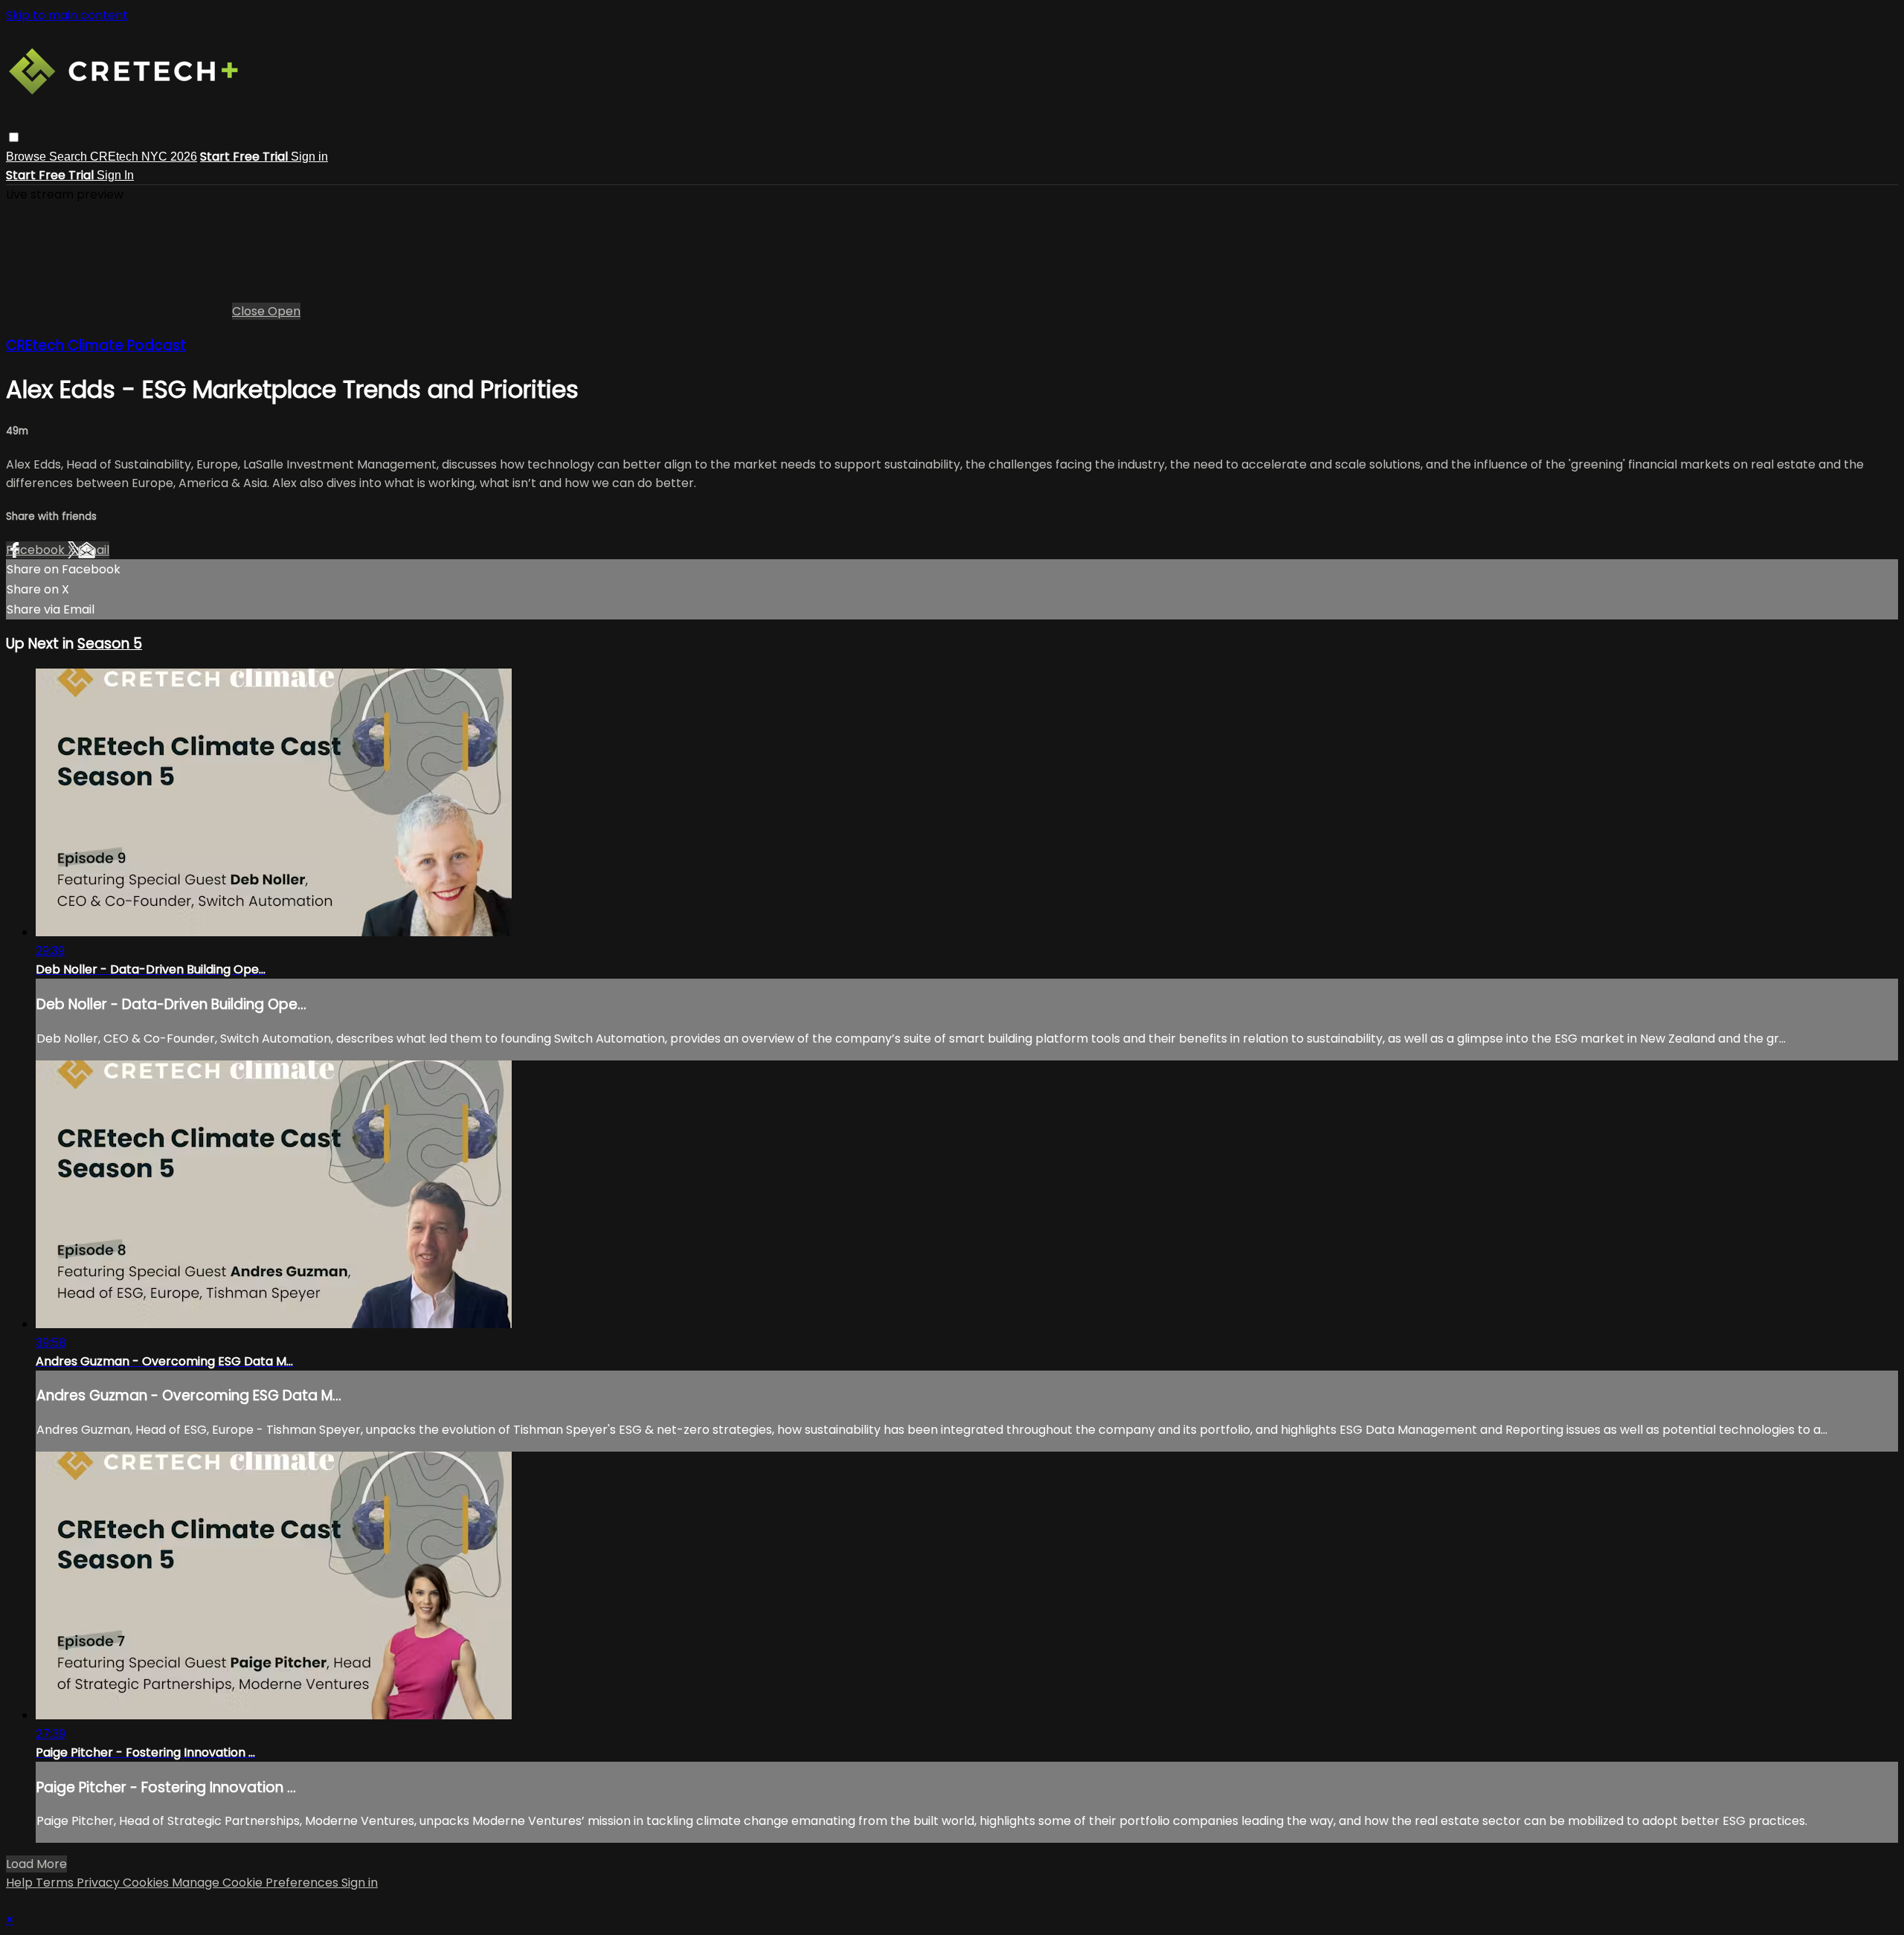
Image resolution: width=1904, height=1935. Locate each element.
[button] (14, 137)
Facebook (37, 550)
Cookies (147, 1883)
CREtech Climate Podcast (96, 345)
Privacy (100, 1883)
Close (250, 311)
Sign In (115, 175)
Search (70, 157)
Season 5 (110, 644)
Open (284, 311)
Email (94, 550)
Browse (28, 157)
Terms (56, 1883)
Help (21, 1883)
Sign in (309, 157)
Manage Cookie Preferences (257, 1883)
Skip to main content (67, 15)
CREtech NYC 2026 (144, 157)
